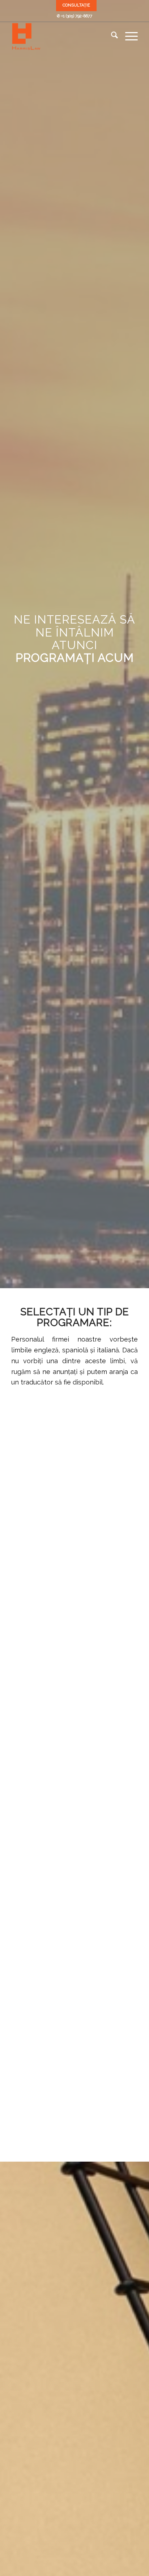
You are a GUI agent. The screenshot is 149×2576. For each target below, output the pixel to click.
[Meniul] (128, 36)
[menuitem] (76, 5)
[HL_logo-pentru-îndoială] (62, 36)
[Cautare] (111, 36)
